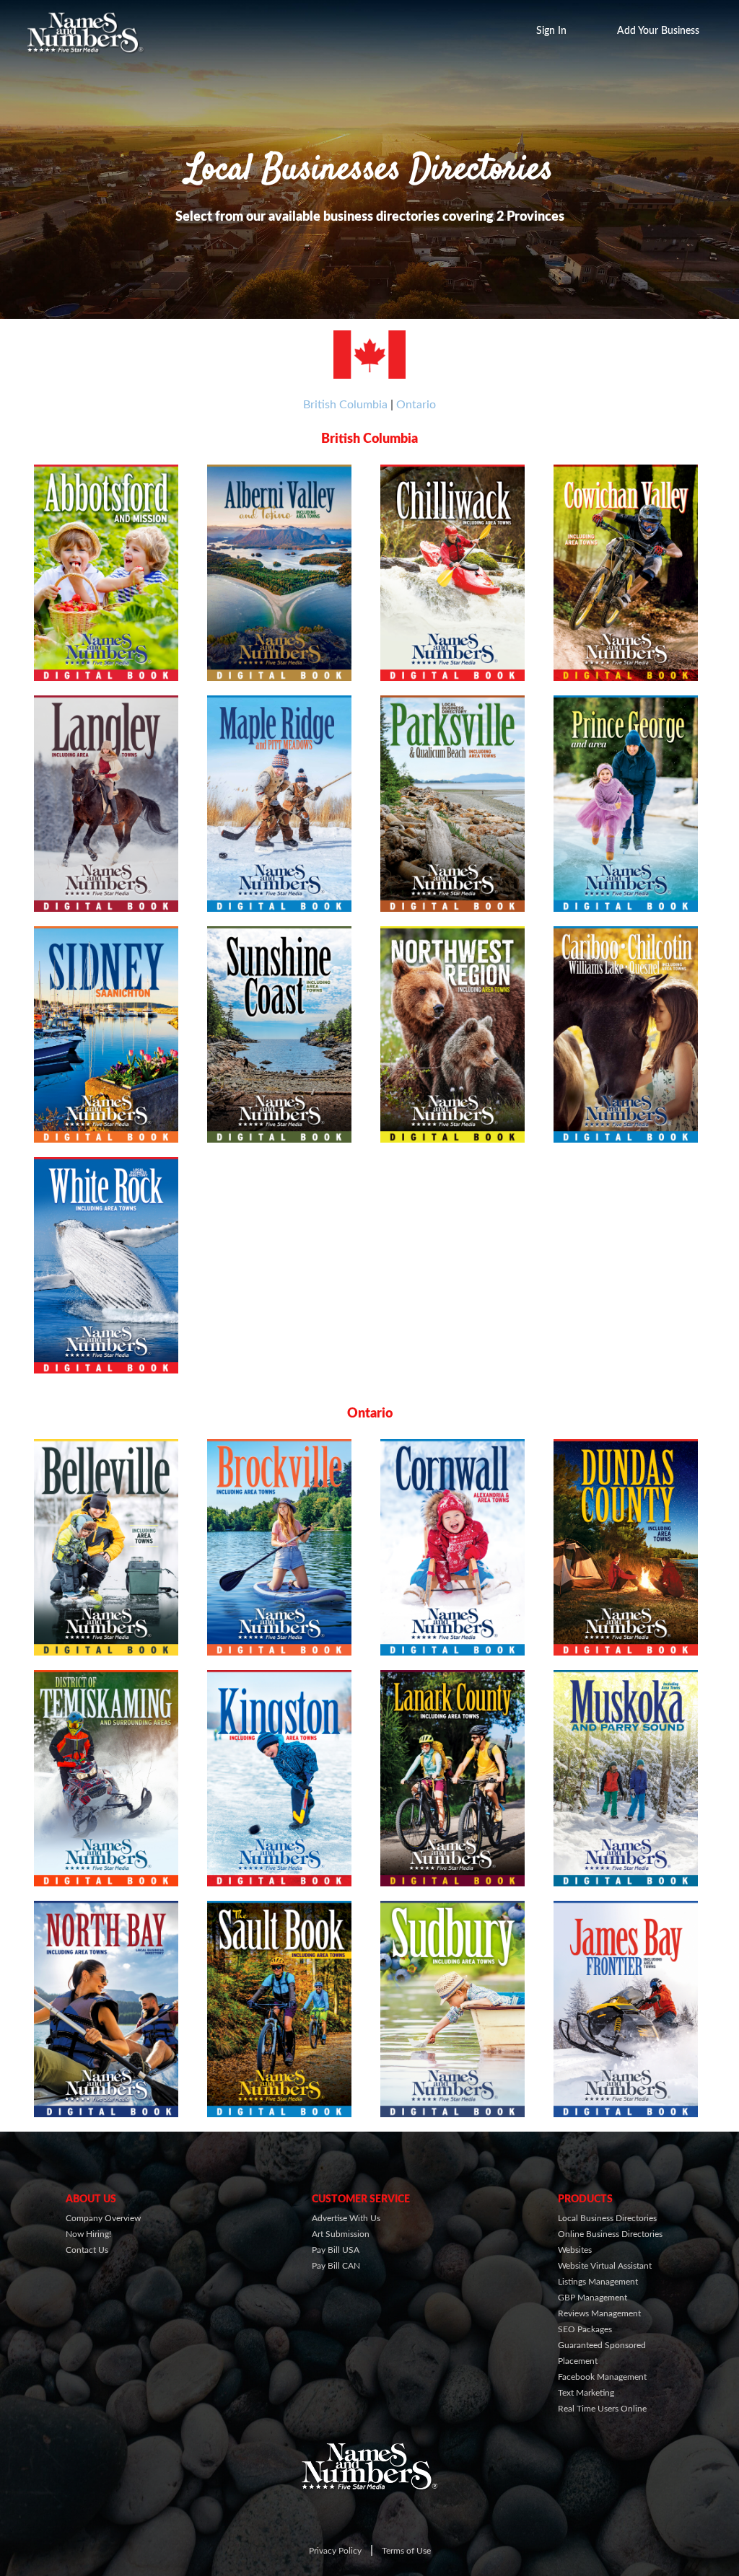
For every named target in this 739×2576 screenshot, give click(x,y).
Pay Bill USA (336, 2250)
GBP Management (592, 2298)
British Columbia (345, 405)
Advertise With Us (346, 2218)
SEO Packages (585, 2329)
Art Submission (341, 2234)
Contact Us (87, 2250)
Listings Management (598, 2282)
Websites (575, 2250)
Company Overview (103, 2218)
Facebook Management (602, 2377)
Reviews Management (599, 2313)
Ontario (416, 405)
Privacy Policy (335, 2551)
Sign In (551, 31)
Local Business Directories (607, 2218)
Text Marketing (586, 2393)
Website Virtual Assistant (605, 2266)
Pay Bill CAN (336, 2266)
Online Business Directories (610, 2234)
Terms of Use (406, 2551)
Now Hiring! (88, 2234)
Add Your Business (658, 31)
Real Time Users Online (602, 2409)
